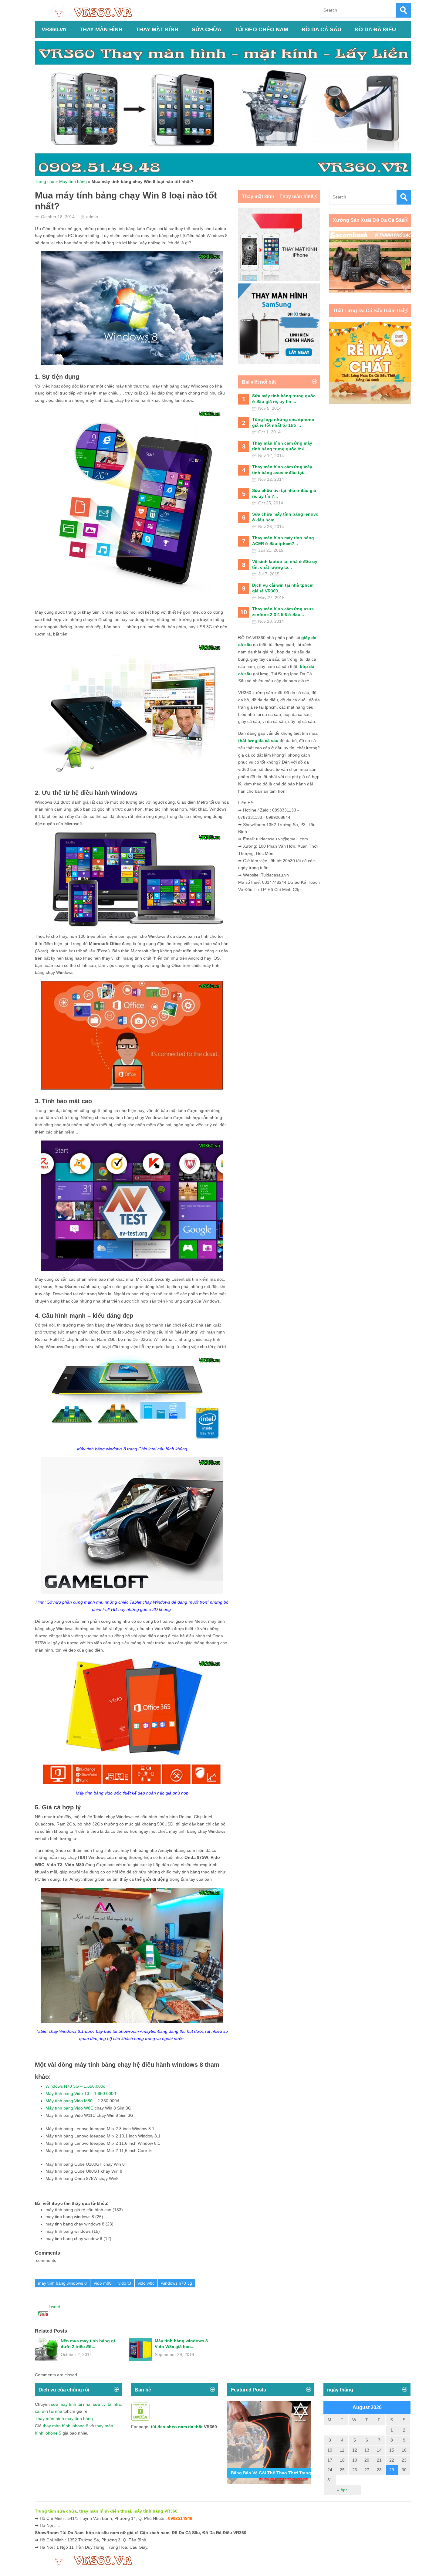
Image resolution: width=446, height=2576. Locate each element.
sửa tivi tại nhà (107, 2404)
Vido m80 (103, 2283)
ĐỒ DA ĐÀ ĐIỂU (375, 29)
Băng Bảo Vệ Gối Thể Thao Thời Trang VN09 (277, 2473)
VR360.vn (54, 29)
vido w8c (146, 2283)
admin (92, 217)
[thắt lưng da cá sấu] (370, 402)
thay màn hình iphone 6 (66, 2426)
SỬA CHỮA (207, 29)
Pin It (43, 2314)
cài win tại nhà (49, 2411)
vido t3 (125, 2283)
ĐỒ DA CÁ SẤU (321, 29)
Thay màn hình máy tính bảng (64, 2418)
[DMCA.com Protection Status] (140, 2419)
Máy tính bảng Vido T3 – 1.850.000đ (81, 2093)
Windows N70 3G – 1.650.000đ (76, 2086)
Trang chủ (45, 181)
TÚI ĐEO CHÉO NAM (262, 29)
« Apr (342, 2490)
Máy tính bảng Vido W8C (69, 2108)
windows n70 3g (177, 2283)
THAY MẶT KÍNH (157, 29)
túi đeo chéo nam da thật (177, 2427)
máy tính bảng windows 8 (62, 2283)
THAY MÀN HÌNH (101, 29)
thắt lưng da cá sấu (258, 741)
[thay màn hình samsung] (279, 362)
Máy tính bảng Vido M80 (69, 2101)
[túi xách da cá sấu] (370, 291)
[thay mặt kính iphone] (279, 280)
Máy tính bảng (73, 181)
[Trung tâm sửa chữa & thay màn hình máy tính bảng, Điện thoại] (94, 11)
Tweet (54, 2307)
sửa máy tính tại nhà (71, 2404)
